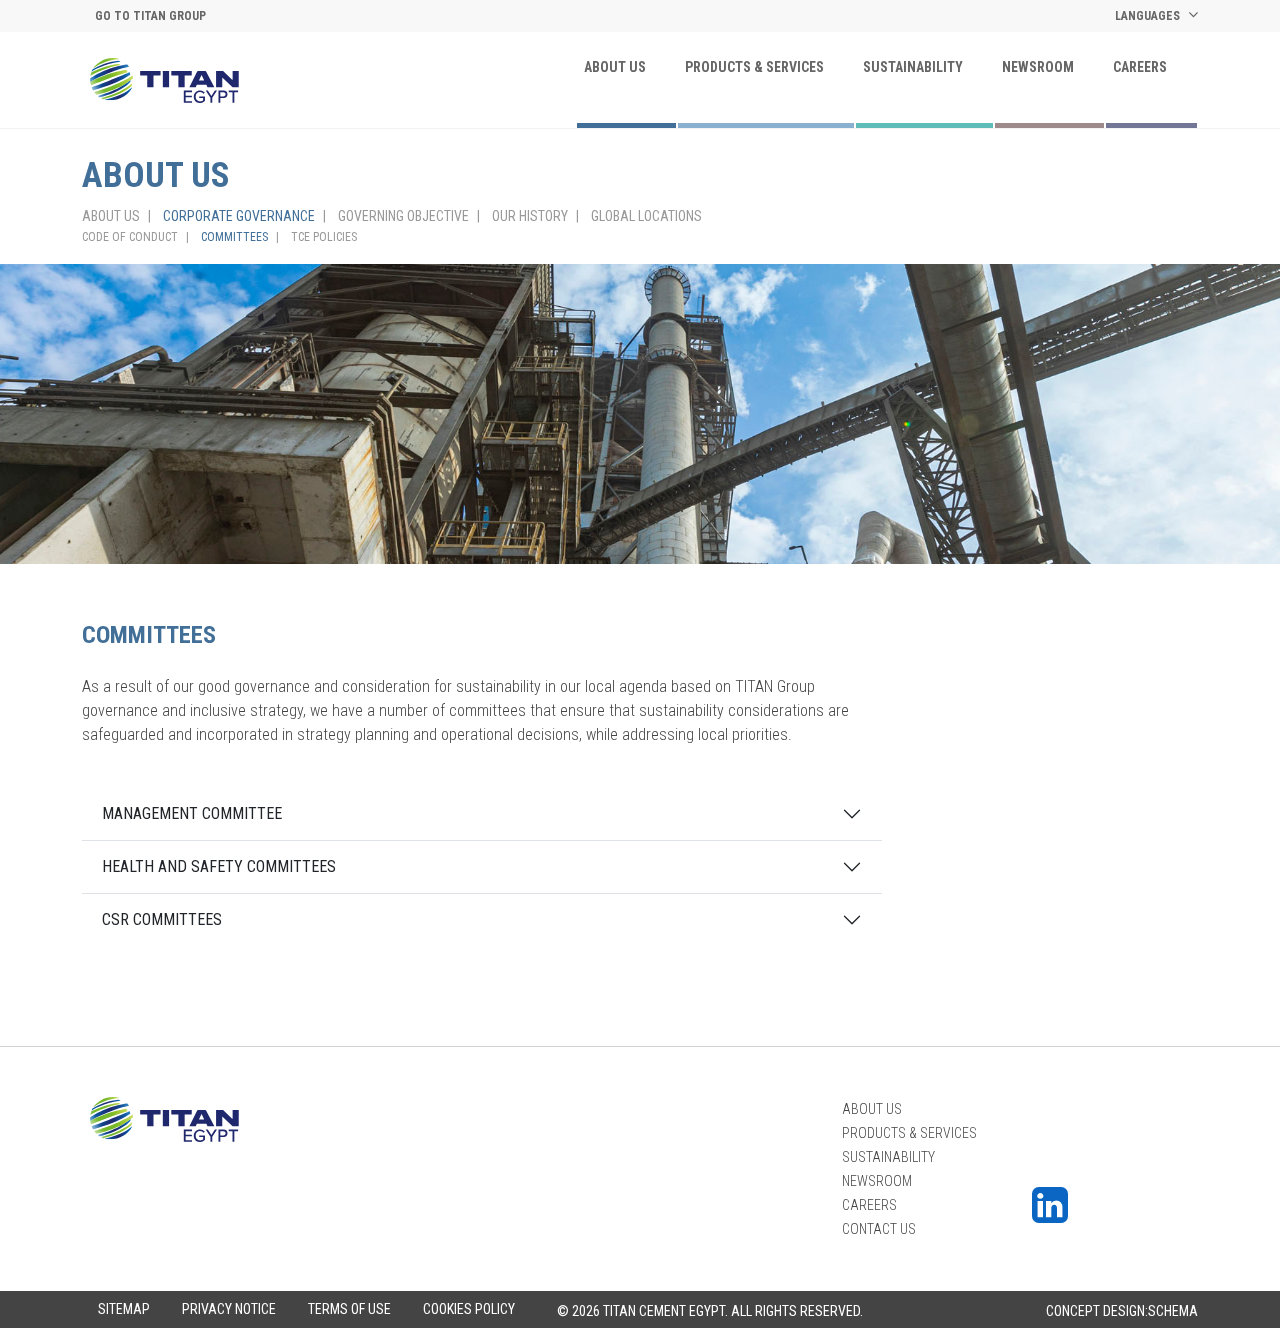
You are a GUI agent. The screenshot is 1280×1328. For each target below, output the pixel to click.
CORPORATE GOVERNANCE (239, 216)
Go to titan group (150, 16)
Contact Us (879, 1229)
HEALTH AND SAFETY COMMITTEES (219, 866)
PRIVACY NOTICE (229, 1309)
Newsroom (1038, 67)
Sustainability (913, 67)
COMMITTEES (234, 237)
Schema (1173, 1311)
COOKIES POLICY (469, 1309)
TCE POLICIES (324, 237)
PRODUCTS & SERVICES (754, 67)
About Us (615, 67)
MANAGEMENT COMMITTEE (192, 813)
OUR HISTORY (530, 216)
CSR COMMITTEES (162, 919)
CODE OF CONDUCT (130, 237)
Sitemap (124, 1309)
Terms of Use (349, 1309)
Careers (1140, 67)
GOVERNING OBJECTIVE (403, 216)
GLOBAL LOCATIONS (646, 216)
